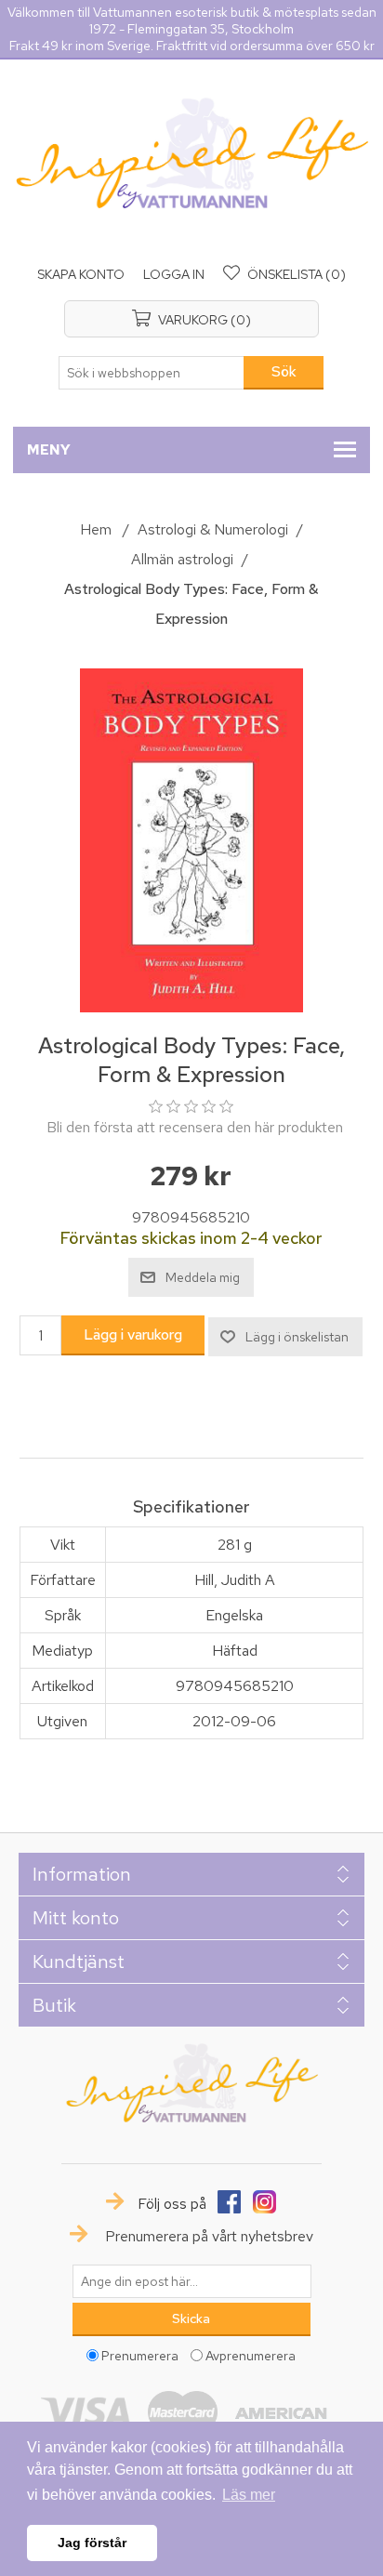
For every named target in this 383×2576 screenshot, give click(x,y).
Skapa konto (81, 274)
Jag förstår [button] (92, 2543)
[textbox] (152, 373)
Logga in (174, 274)
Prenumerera (140, 2356)
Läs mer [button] (249, 2495)
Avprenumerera (251, 2356)
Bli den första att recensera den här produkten (195, 1127)
